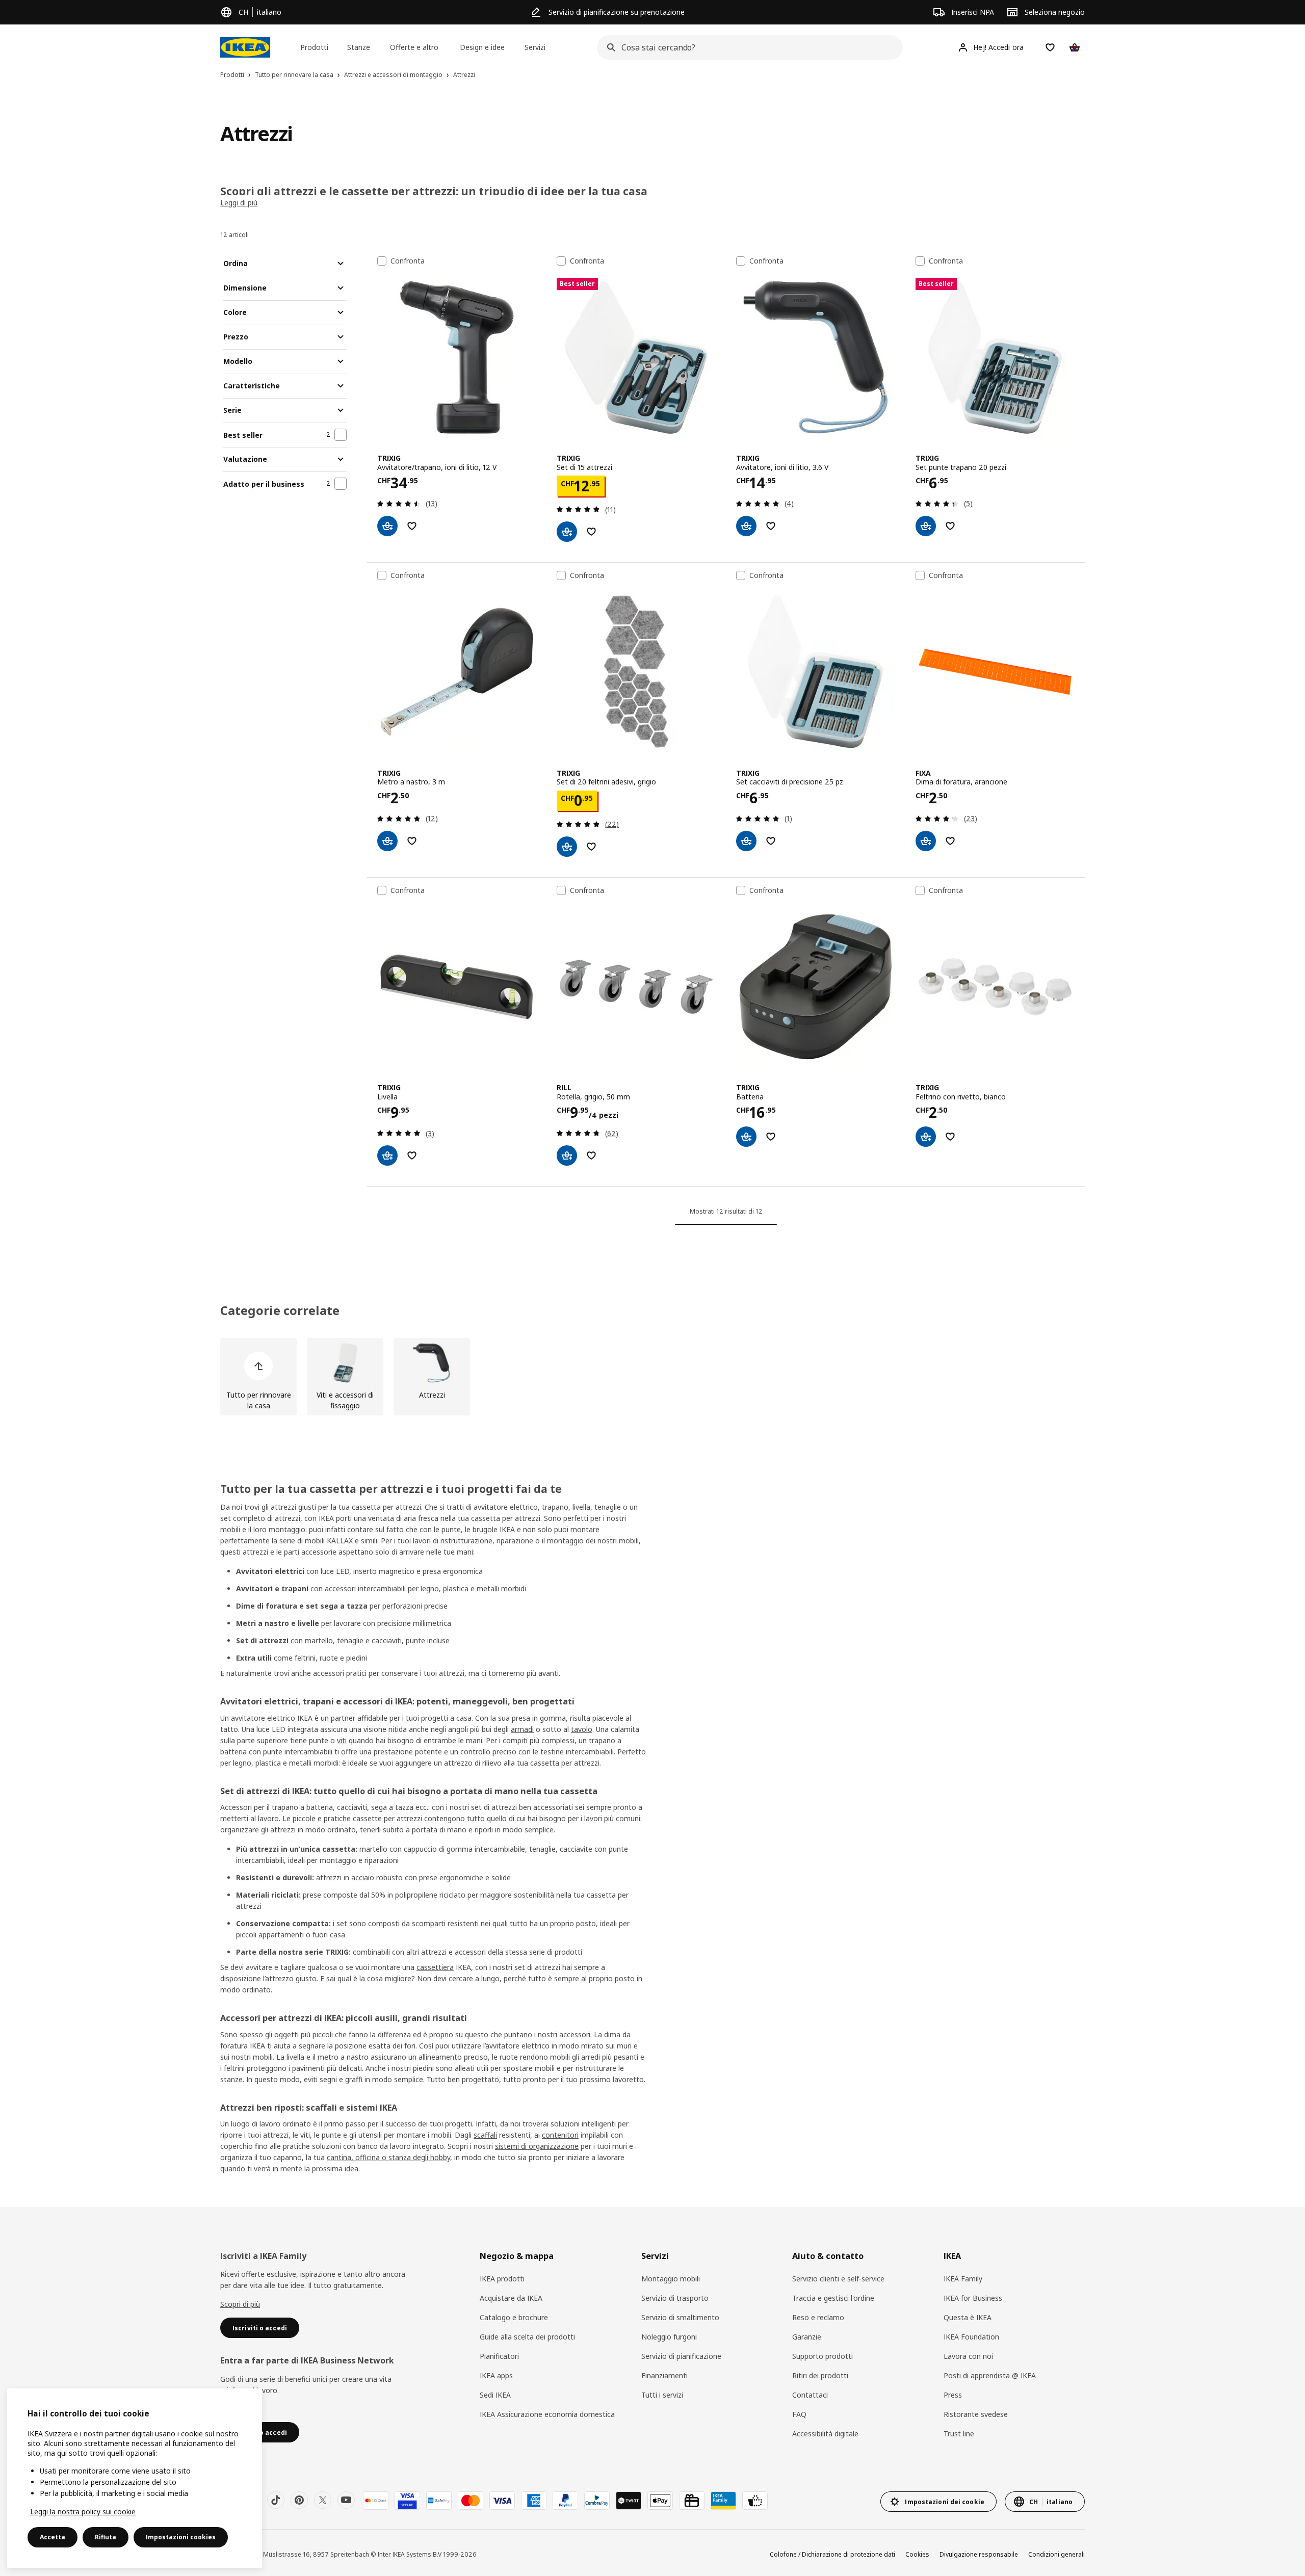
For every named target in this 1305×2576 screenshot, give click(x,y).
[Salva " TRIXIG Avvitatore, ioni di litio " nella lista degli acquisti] (771, 526)
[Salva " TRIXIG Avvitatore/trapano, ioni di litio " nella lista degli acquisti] (412, 526)
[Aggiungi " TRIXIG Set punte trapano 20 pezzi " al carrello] (926, 526)
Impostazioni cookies (181, 2537)
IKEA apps (496, 2375)
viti (342, 1740)
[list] (652, 1377)
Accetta (53, 2537)
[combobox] (747, 47)
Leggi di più (239, 203)
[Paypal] (565, 2501)
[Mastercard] (471, 2501)
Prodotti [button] (314, 47)
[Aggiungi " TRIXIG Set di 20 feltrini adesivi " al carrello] (567, 847)
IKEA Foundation (971, 2337)
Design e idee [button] (482, 47)
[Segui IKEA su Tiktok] (276, 2500)
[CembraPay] (597, 2501)
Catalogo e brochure (514, 2317)
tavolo (582, 1729)
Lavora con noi (968, 2356)
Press (953, 2395)
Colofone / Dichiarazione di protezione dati (832, 2554)
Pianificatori (499, 2356)
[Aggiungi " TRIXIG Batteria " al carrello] (746, 1137)
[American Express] (534, 2501)
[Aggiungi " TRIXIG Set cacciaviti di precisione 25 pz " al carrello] (746, 841)
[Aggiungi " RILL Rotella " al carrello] (567, 1155)
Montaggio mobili (671, 2279)
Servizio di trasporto (675, 2298)
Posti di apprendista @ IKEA (990, 2375)
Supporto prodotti (823, 2356)
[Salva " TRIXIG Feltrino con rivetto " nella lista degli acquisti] (950, 1137)
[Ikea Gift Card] (692, 2501)
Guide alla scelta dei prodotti (527, 2337)
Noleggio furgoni (669, 2337)
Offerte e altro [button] (414, 47)
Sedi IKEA (495, 2395)
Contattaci (810, 2395)
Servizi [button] (535, 47)
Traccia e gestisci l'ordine (833, 2298)
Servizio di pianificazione (681, 2356)
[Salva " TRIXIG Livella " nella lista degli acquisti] (412, 1155)
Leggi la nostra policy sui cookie (83, 2512)
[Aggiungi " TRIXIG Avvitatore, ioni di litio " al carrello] (746, 526)
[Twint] (629, 2501)
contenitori (560, 2135)
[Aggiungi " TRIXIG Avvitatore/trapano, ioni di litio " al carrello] (387, 526)
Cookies (917, 2554)
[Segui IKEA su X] (323, 2500)
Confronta (408, 261)
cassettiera (435, 1967)
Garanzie (807, 2337)
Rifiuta (106, 2537)
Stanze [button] (359, 47)
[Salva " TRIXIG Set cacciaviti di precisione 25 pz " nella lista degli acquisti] (771, 841)
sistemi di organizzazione (537, 2146)
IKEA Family (963, 2279)
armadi (522, 1729)
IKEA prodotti (502, 2279)
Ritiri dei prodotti (820, 2375)
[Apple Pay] (660, 2501)
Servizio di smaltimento (680, 2317)
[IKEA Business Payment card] (755, 2501)
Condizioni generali (1056, 2554)
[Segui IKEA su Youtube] (346, 2500)
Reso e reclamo (818, 2317)
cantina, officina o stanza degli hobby (388, 2157)
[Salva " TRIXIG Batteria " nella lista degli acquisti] (771, 1137)
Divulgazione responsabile (979, 2554)
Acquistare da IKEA (511, 2298)
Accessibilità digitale (825, 2434)
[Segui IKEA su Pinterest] (299, 2500)
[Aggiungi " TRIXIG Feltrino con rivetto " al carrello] (926, 1137)
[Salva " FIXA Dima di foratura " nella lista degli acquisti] (950, 841)
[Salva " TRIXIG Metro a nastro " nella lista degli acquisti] (412, 841)
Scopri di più (240, 2304)
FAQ (799, 2414)
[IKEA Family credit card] (723, 2501)
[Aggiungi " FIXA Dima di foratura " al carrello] (926, 841)
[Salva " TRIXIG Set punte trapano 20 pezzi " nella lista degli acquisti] (950, 526)
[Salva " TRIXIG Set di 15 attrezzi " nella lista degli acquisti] (591, 532)
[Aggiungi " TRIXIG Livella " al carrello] (387, 1155)
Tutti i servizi (662, 2395)
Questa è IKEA (968, 2317)
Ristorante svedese (976, 2414)
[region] (135, 2478)
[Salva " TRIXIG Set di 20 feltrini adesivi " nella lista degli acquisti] (591, 847)
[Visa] (502, 2501)
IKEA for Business (973, 2298)
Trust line (959, 2434)
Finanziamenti (664, 2375)
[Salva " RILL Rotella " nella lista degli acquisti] (591, 1155)
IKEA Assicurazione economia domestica (547, 2414)
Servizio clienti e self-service (838, 2279)
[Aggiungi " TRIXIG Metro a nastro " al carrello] (387, 841)
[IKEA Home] (245, 47)
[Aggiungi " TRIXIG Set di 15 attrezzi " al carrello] (567, 532)
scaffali (485, 2135)
